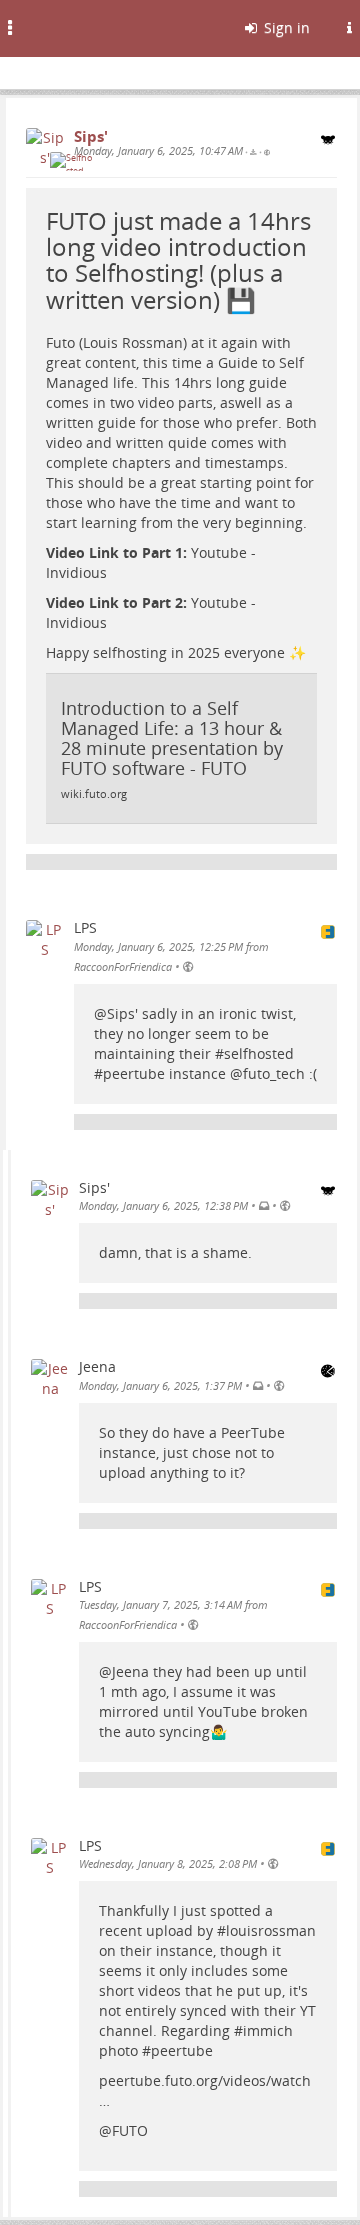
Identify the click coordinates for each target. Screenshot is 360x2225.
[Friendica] (65, 25)
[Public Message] (267, 152)
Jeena (130, 1671)
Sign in (285, 27)
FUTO (130, 2130)
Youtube (219, 552)
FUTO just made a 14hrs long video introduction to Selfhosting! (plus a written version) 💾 (178, 260)
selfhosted (259, 1053)
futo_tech (274, 1073)
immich (268, 2030)
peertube (134, 1073)
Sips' (122, 1013)
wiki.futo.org (94, 794)
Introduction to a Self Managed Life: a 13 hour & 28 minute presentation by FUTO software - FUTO (172, 737)
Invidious (76, 572)
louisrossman (271, 1930)
